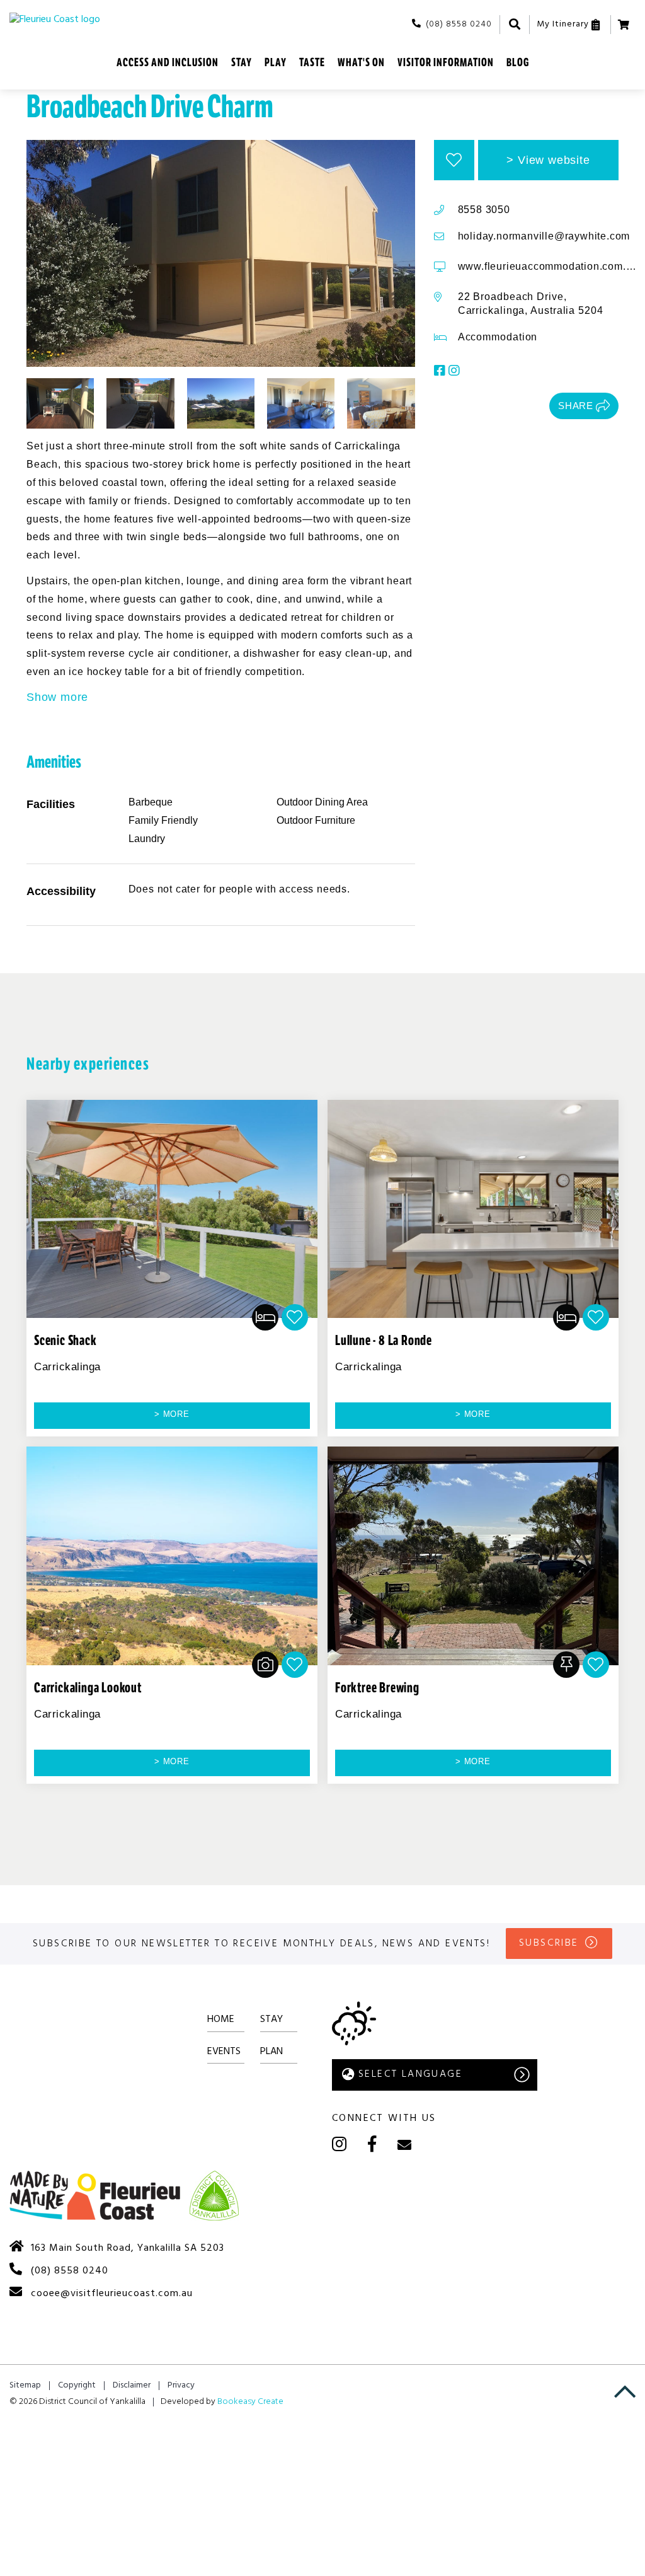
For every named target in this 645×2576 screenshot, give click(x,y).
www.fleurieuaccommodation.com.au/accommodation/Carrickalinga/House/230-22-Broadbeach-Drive (549, 266)
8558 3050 (484, 210)
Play (276, 62)
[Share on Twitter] (498, 406)
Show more (57, 697)
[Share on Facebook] (481, 406)
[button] (454, 160)
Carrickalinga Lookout (88, 1688)
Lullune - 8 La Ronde (384, 1341)
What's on (361, 62)
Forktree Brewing (377, 1688)
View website (554, 160)
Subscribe (549, 1943)
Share (576, 406)
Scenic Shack (66, 1341)
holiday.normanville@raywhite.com (544, 236)
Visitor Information (446, 62)
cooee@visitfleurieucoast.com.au (112, 2294)
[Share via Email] (531, 406)
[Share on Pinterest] (514, 406)
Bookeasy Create (250, 2402)
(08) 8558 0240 (459, 24)
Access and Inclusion (168, 62)
